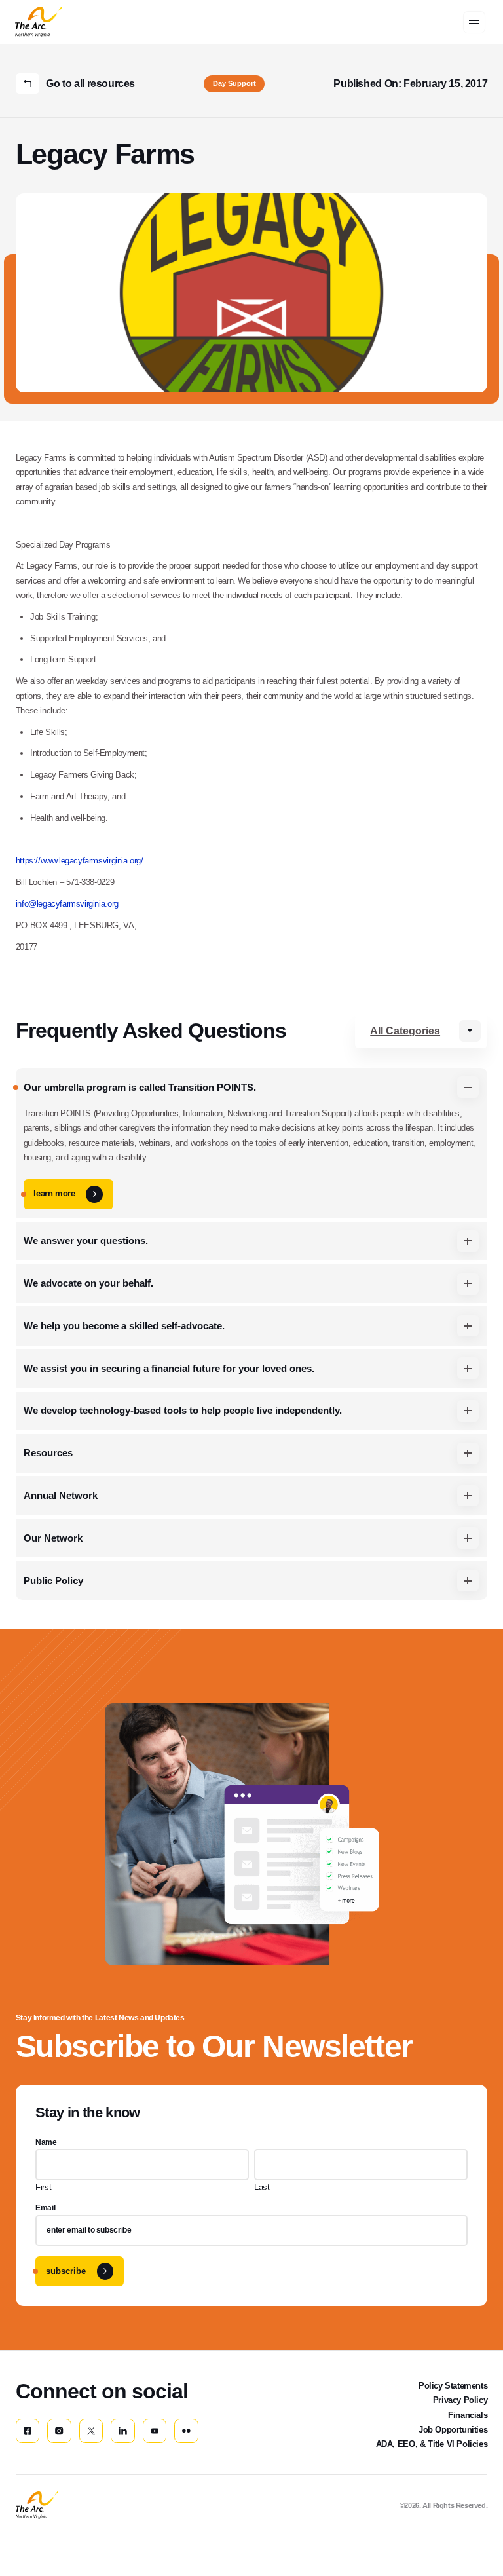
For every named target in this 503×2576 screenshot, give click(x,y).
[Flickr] (186, 2431)
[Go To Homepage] (37, 2505)
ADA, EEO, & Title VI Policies (432, 2444)
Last (262, 2187)
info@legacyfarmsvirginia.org (67, 904)
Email (45, 2208)
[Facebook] (28, 2431)
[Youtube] (155, 2431)
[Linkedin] (122, 2431)
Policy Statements (453, 2386)
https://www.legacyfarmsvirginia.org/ (80, 861)
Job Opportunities (453, 2430)
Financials (468, 2415)
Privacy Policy (460, 2400)
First (43, 2187)
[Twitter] (91, 2431)
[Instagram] (59, 2431)
